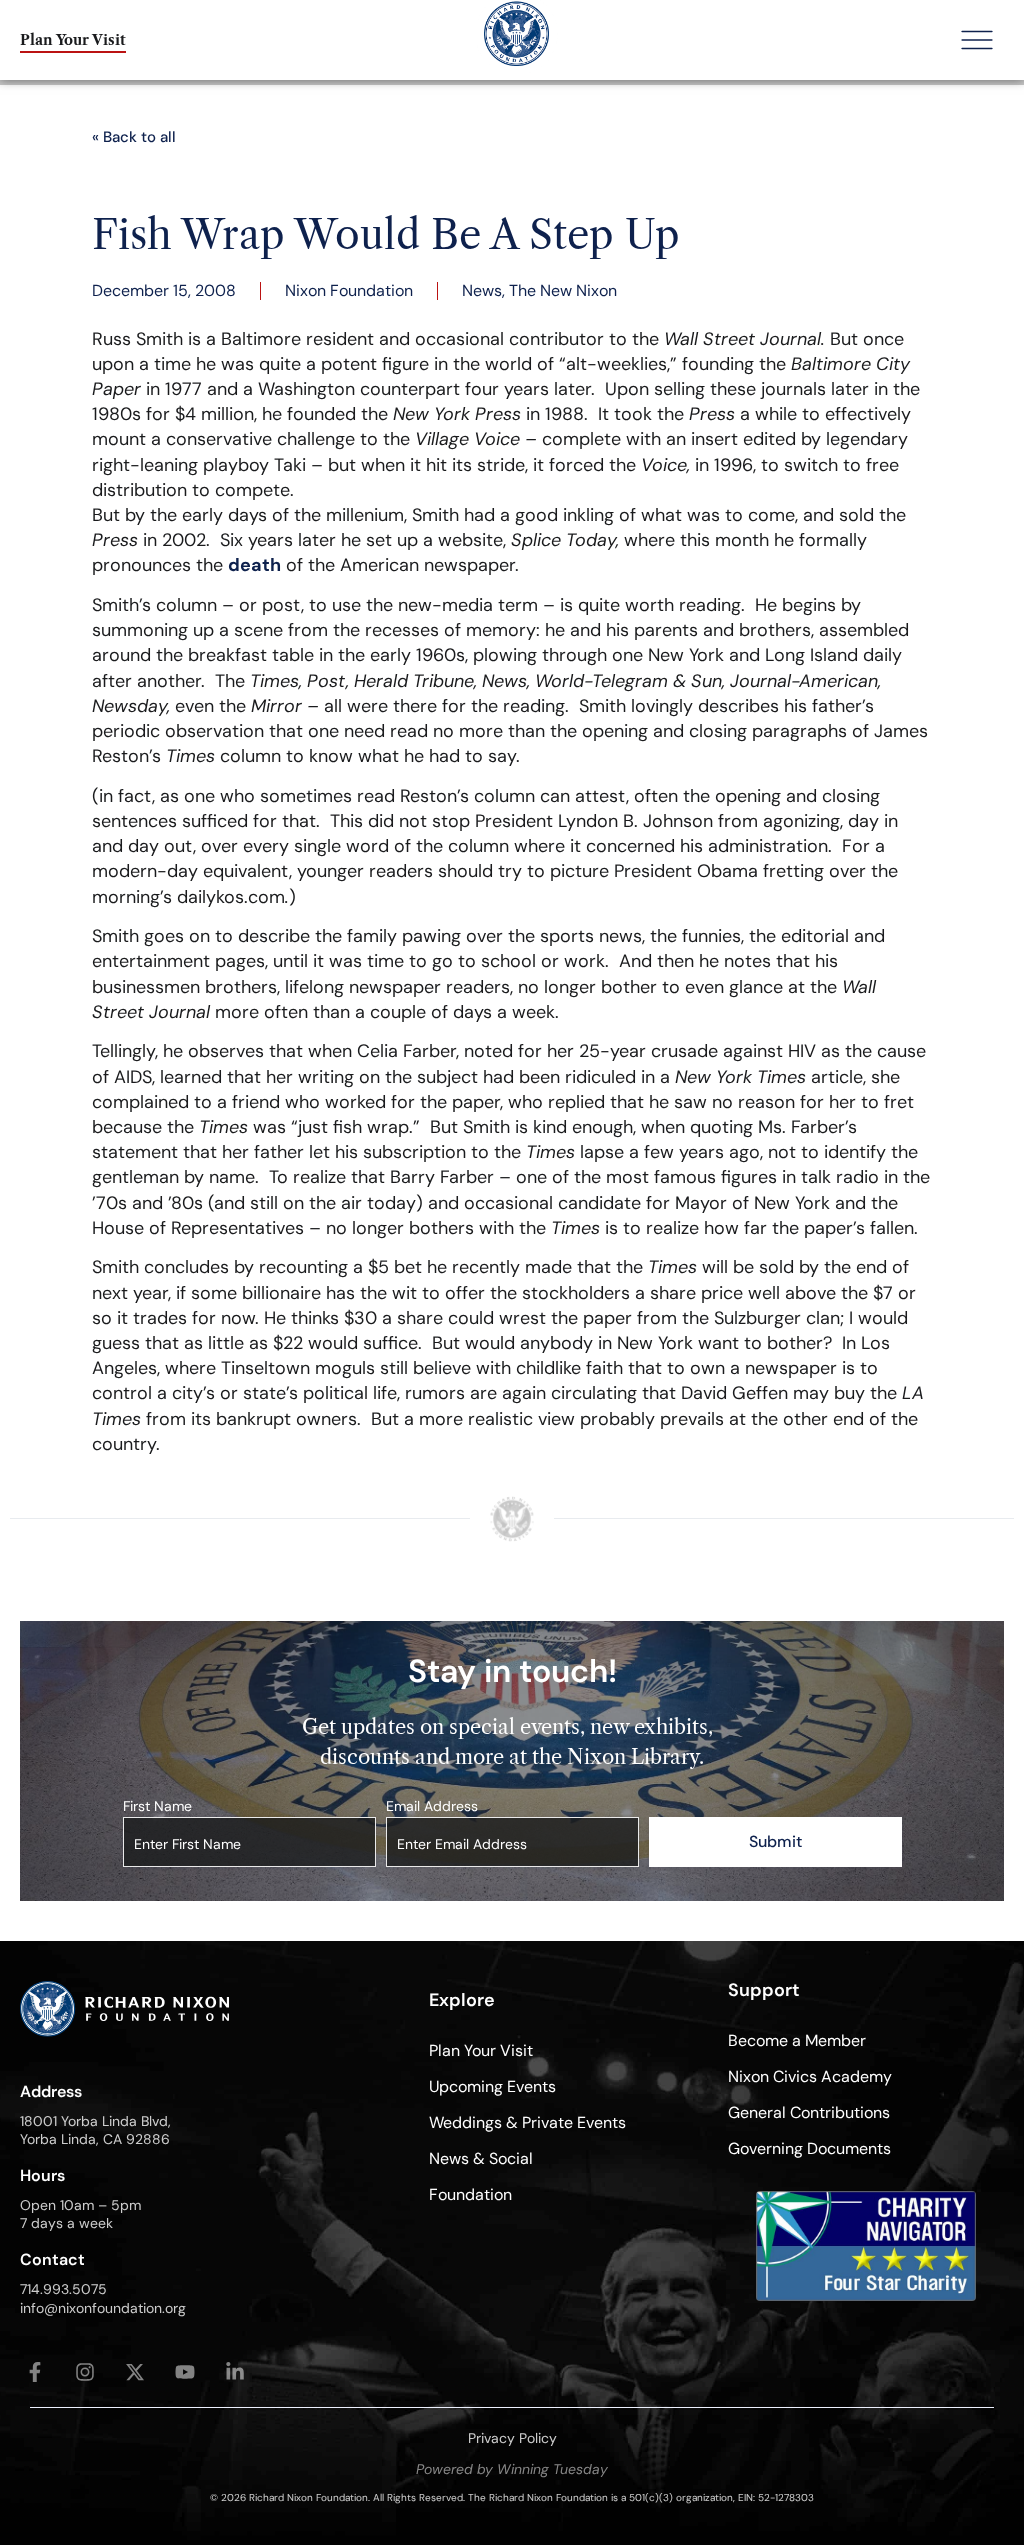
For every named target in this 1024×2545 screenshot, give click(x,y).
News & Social (481, 2158)
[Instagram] (85, 2372)
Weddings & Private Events (527, 2122)
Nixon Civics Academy (810, 2076)
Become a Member (797, 2040)
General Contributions (809, 2112)
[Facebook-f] (35, 2372)
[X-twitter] (135, 2372)
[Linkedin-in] (235, 2372)
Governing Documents (809, 2148)
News (482, 290)
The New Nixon (563, 290)
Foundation (470, 2194)
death (254, 565)
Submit (775, 1841)
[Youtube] (185, 2372)
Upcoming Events (492, 2086)
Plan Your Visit (481, 2050)
